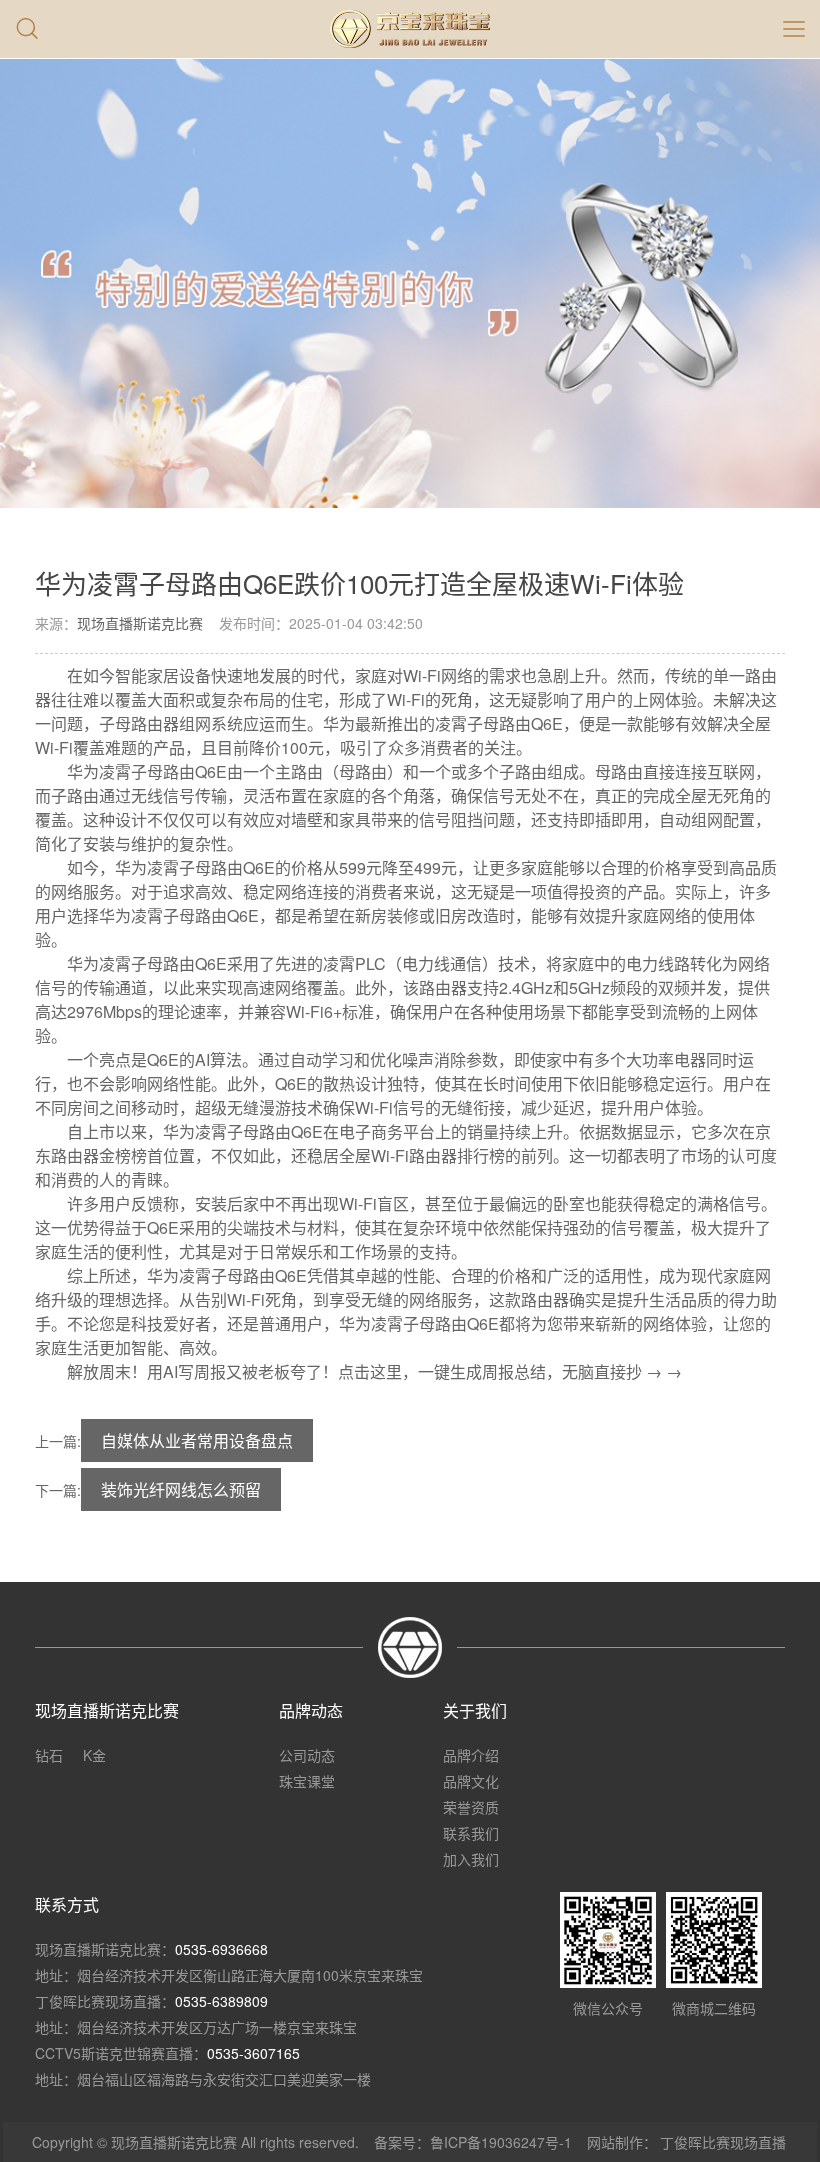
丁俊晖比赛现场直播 (723, 2142)
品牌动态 (311, 1710)
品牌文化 (471, 1781)
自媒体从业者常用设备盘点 (197, 1440)
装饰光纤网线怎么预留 (181, 1489)
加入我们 (471, 1859)
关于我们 (475, 1710)
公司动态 (307, 1755)
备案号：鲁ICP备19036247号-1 (473, 2142)
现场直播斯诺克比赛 (140, 623)
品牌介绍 (471, 1755)
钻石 (49, 1755)
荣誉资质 (471, 1807)
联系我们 (471, 1833)
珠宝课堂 (307, 1781)
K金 (94, 1755)
